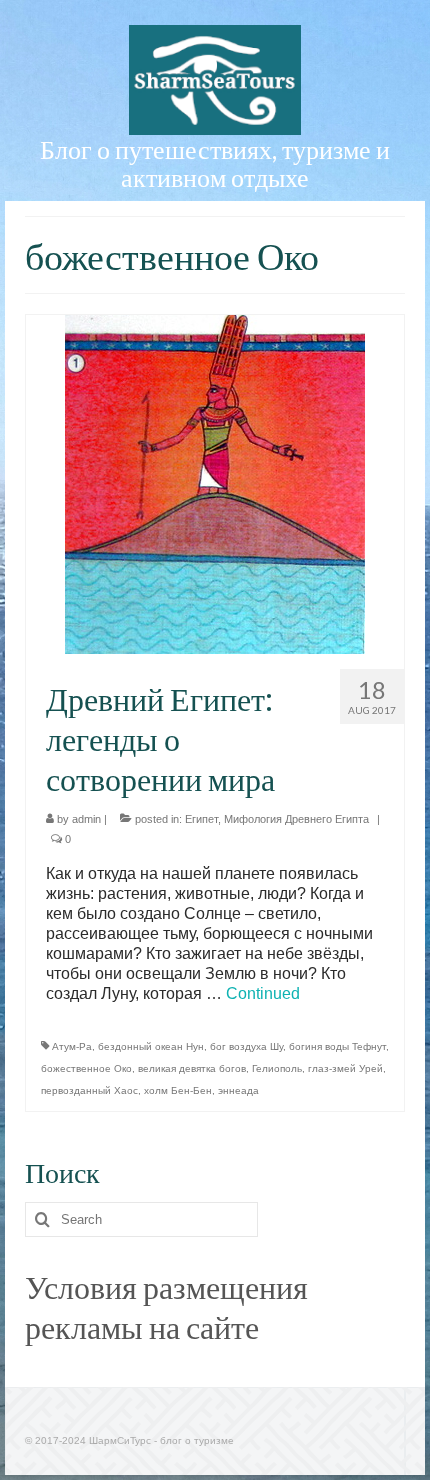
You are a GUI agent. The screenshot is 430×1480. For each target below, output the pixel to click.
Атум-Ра (72, 1046)
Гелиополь (277, 1068)
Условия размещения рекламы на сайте (166, 1306)
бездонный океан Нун (151, 1046)
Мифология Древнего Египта (296, 819)
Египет (201, 819)
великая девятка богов (192, 1068)
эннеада (238, 1090)
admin (86, 819)
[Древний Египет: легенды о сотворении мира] (215, 483)
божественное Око (86, 1068)
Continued (263, 993)
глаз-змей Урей (345, 1068)
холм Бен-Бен (178, 1090)
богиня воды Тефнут (337, 1046)
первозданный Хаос (89, 1090)
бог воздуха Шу (246, 1046)
